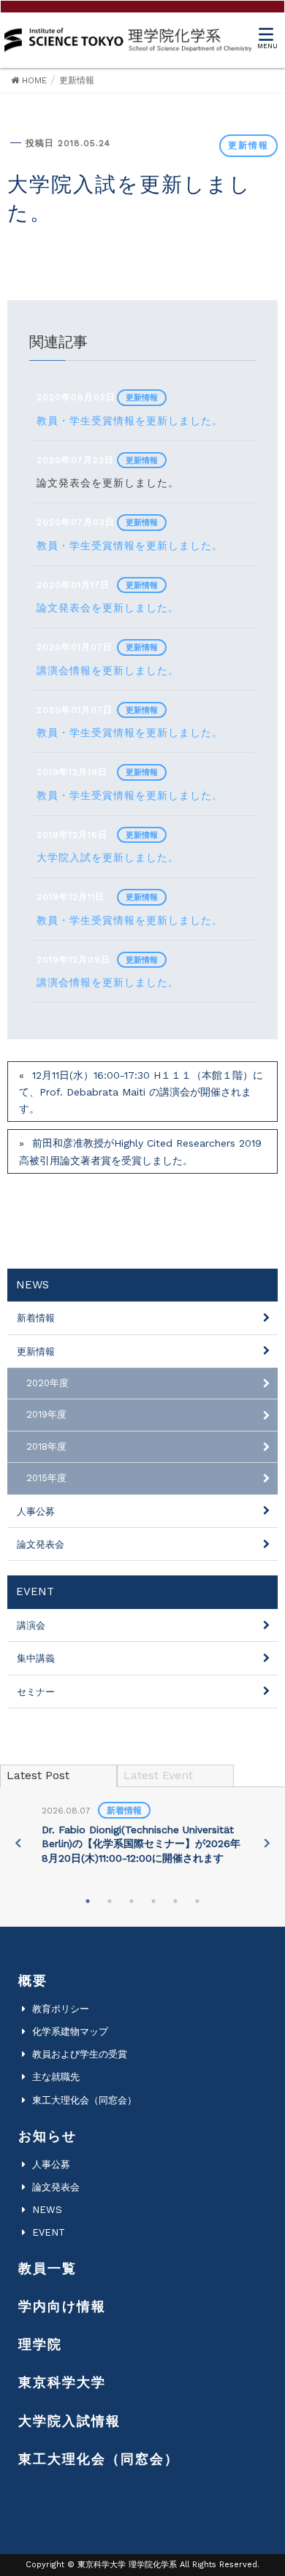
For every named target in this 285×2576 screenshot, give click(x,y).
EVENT (49, 2232)
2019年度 (46, 1414)
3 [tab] (132, 1901)
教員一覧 (47, 2268)
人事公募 (36, 1511)
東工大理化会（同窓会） (84, 2100)
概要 (33, 1980)
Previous (18, 1843)
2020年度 (47, 1383)
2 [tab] (110, 1901)
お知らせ (47, 2136)
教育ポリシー (61, 2009)
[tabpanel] (142, 1835)
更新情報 (248, 145)
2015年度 (46, 1478)
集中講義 (36, 1658)
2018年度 (46, 1446)
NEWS (47, 2210)
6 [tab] (197, 1901)
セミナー (36, 1692)
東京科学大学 (62, 2382)
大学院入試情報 (69, 2421)
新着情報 (36, 1318)
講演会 (31, 1625)
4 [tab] (153, 1901)
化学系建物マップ (70, 2032)
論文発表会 (41, 1544)
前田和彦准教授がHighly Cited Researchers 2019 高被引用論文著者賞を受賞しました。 (140, 1151)
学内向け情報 (62, 2306)
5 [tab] (175, 1901)
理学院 (40, 2344)
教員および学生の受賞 (80, 2054)
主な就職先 (56, 2077)
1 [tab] (88, 1901)
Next (267, 1843)
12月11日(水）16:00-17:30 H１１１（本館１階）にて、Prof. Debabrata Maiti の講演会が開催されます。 (141, 1092)
